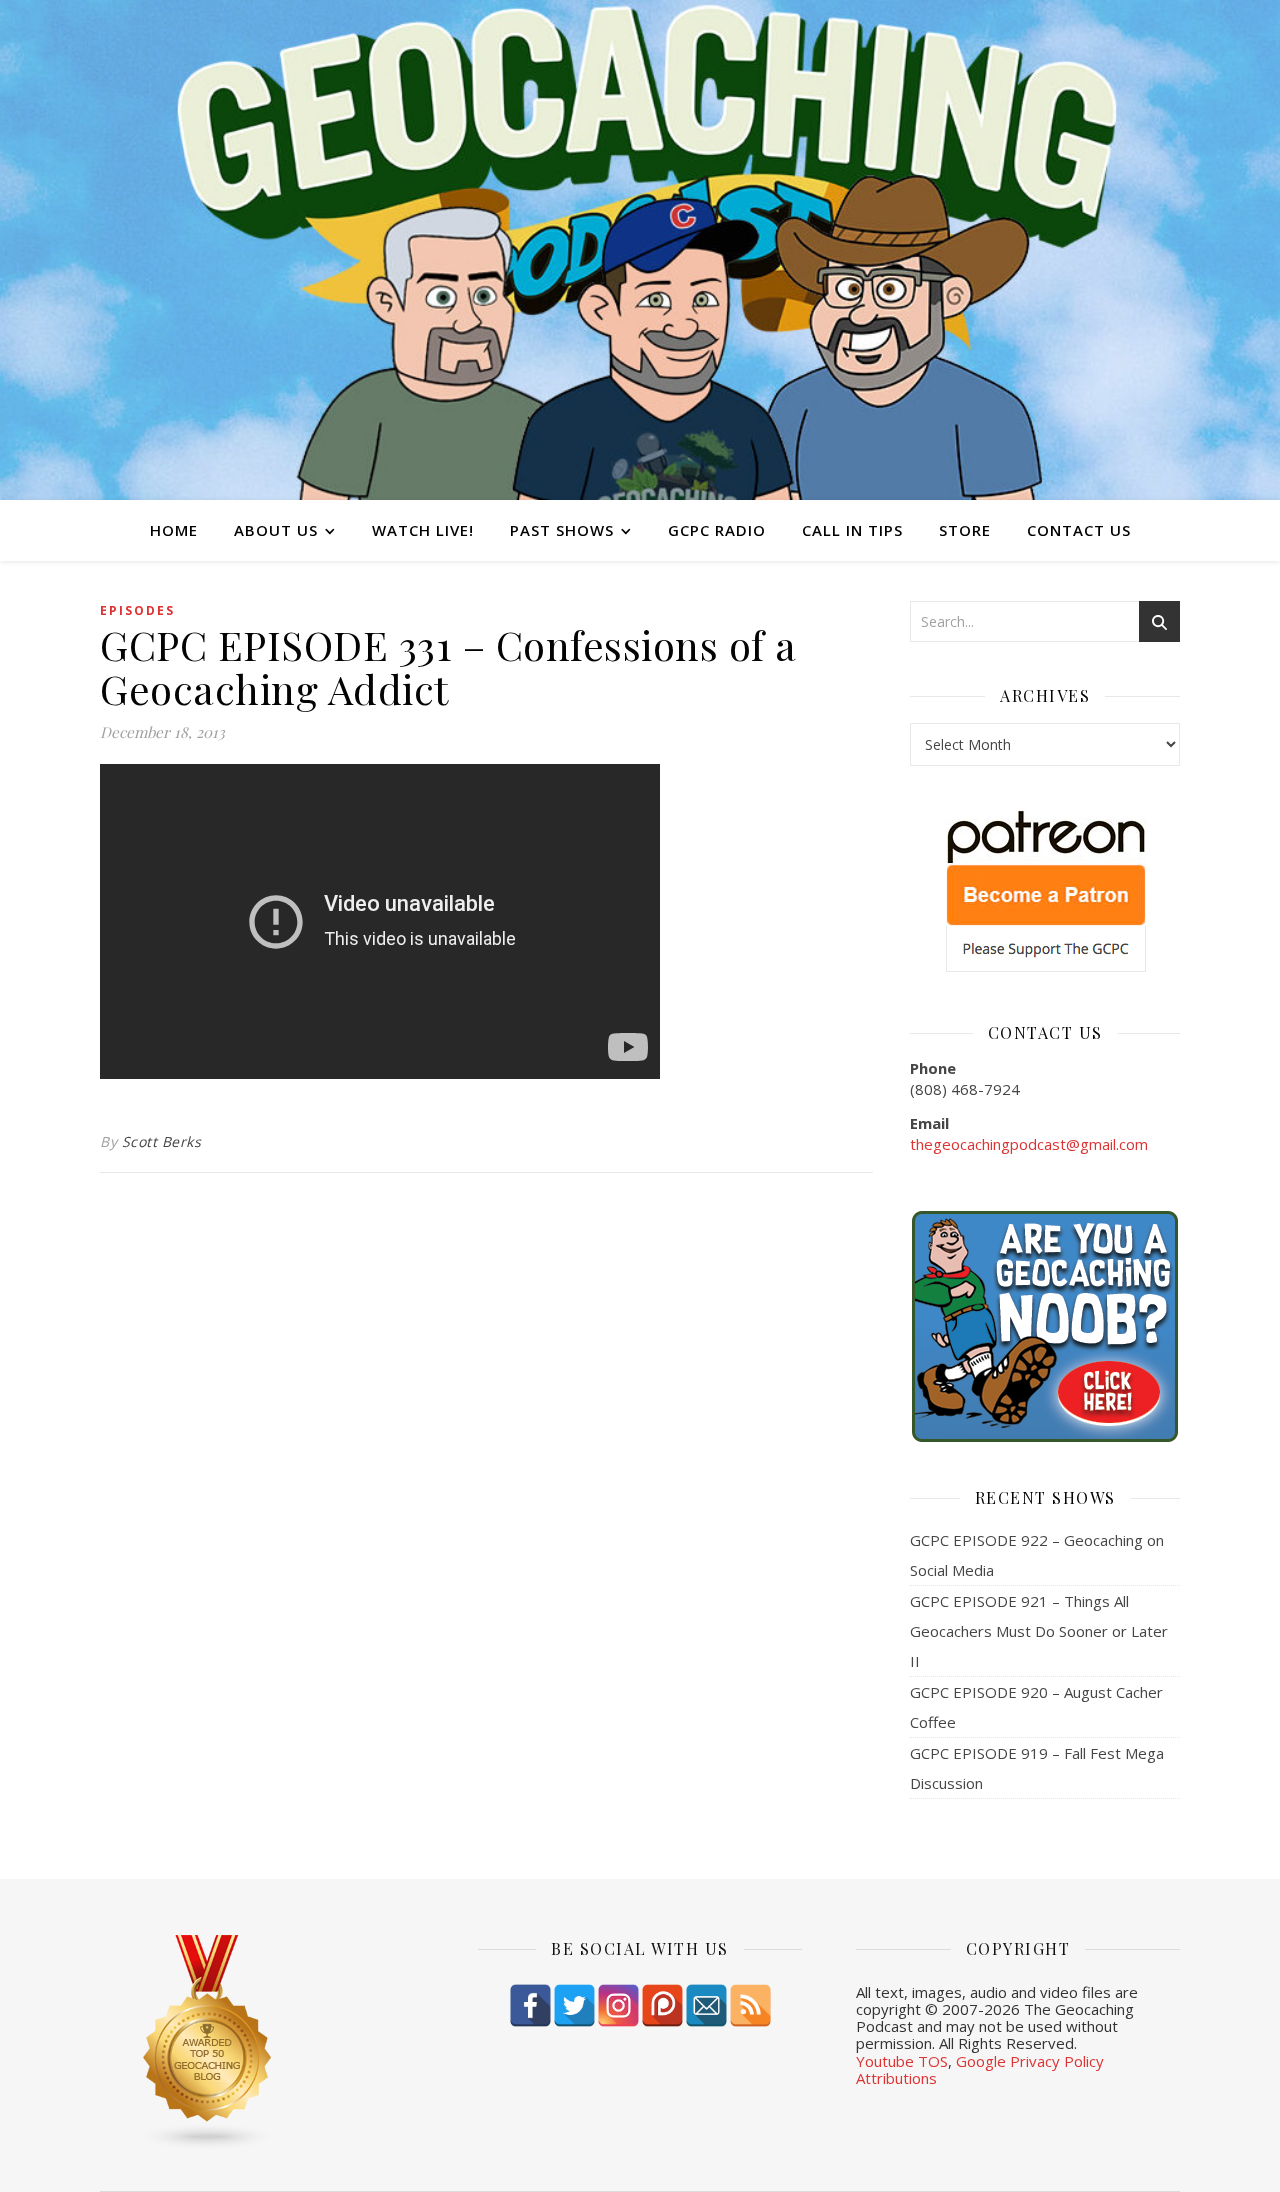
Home (174, 530)
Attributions (896, 2078)
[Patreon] (662, 2005)
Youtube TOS (902, 2061)
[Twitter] (574, 2005)
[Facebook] (530, 2005)
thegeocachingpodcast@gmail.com (1029, 1144)
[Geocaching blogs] (262, 2043)
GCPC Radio (717, 530)
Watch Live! (423, 530)
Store (965, 530)
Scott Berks (162, 1141)
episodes (137, 610)
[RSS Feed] (750, 2005)
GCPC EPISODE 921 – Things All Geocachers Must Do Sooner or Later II (1039, 1631)
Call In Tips (852, 530)
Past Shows (562, 530)
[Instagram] (618, 2005)
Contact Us (1079, 530)
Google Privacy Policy (1030, 2061)
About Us (276, 530)
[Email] (706, 2005)
